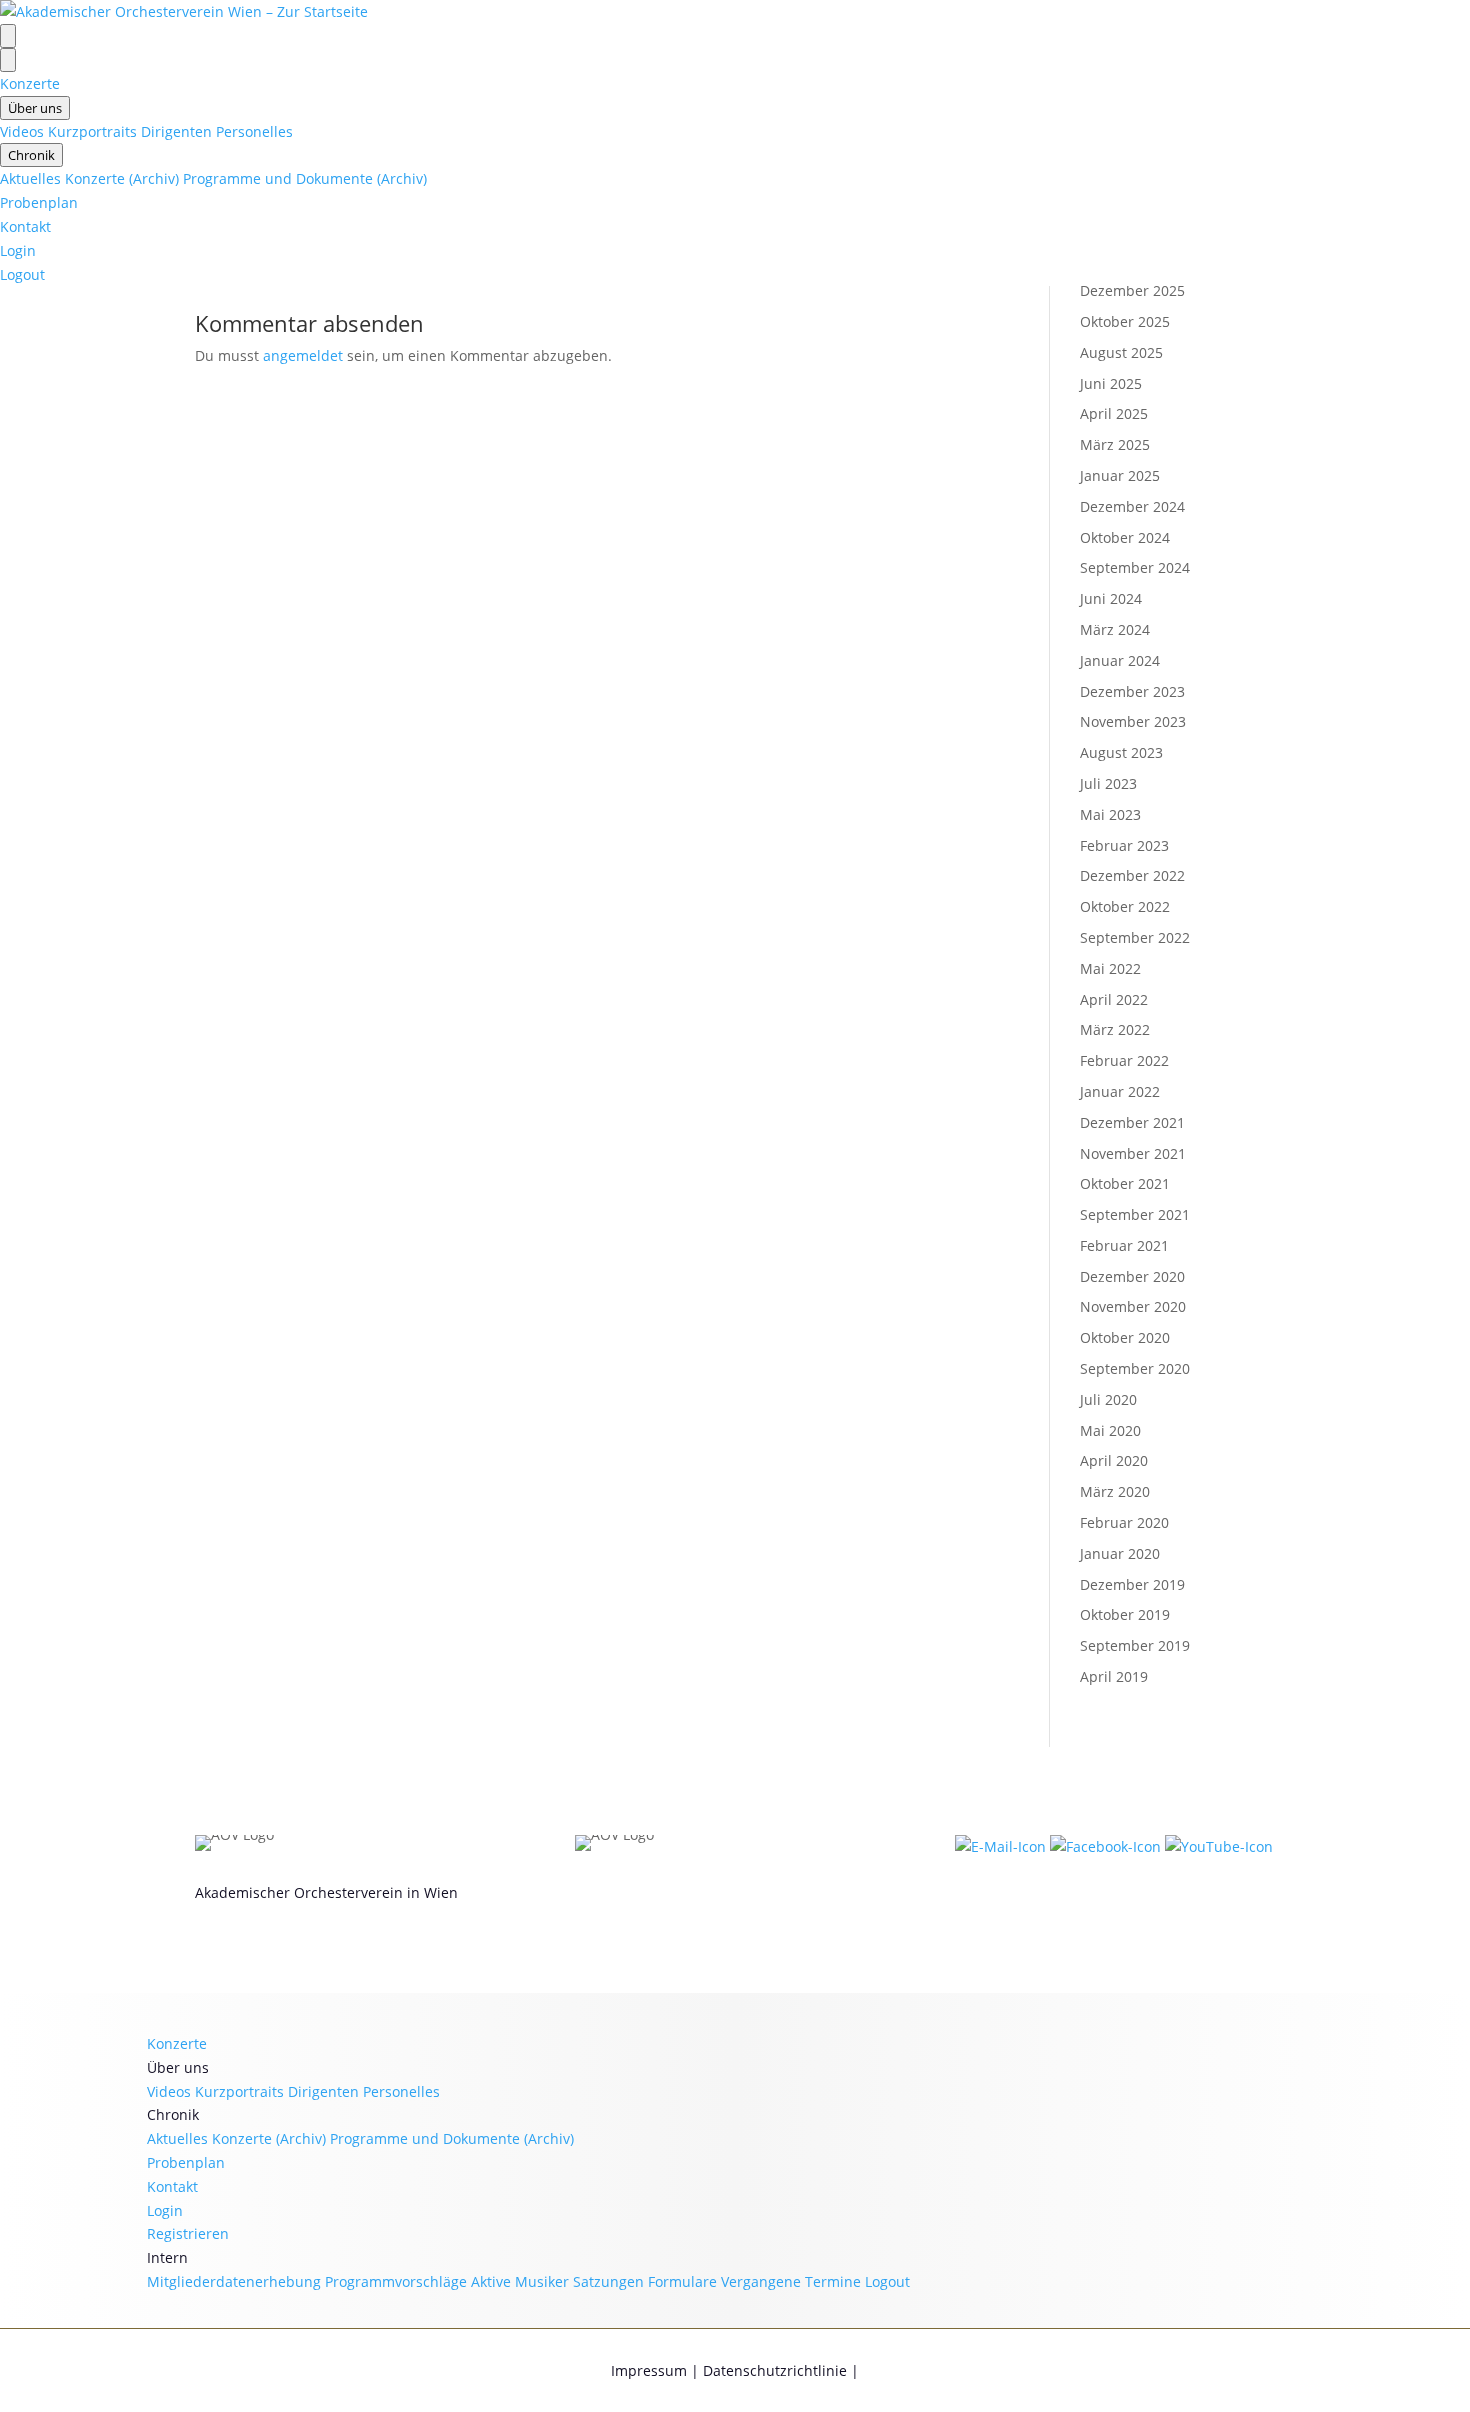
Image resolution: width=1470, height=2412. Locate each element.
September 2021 (1135, 1214)
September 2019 (1135, 1645)
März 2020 (1115, 1491)
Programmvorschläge (396, 2281)
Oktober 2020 (1125, 1337)
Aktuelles (30, 178)
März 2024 (1115, 629)
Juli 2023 (1108, 783)
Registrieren (188, 2233)
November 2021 (1133, 1153)
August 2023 (1121, 752)
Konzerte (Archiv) (122, 178)
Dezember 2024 (1132, 506)
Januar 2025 (1120, 475)
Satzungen (608, 2281)
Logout (22, 274)
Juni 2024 (1111, 598)
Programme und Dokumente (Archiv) (305, 178)
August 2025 (1121, 352)
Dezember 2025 (1132, 290)
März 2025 (1115, 444)
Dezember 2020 (1132, 1276)
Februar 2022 (1124, 1060)
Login (18, 250)
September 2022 (1135, 937)
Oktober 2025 (1125, 321)
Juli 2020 (1108, 1399)
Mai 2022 (1110, 968)
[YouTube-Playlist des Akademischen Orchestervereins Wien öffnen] (1219, 1846)
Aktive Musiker (520, 2281)
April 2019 (1114, 1676)
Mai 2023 (1110, 814)
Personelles (254, 131)
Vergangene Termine (791, 2281)
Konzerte (30, 83)
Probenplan (39, 202)
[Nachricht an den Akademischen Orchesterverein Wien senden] (1002, 1846)
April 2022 (1114, 999)
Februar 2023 (1124, 845)
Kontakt (25, 226)
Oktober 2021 (1125, 1183)
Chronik (31, 155)
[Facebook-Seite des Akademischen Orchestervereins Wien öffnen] (1107, 1846)
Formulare (682, 2281)
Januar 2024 (1120, 660)
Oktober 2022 (1125, 906)
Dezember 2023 (1132, 691)
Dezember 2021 (1132, 1122)
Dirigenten (176, 131)
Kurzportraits (92, 131)
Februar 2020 (1124, 1522)
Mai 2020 (1110, 1430)
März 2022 (1115, 1029)
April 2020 (1114, 1460)
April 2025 (1114, 413)
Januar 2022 (1120, 1091)
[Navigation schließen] (8, 60)
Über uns (35, 108)
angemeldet (303, 355)
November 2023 (1133, 721)
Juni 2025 (1111, 383)
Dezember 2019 (1132, 1584)
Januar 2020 (1120, 1553)
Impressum (649, 2370)
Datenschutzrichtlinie (775, 2370)
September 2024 (1135, 567)
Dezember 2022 (1132, 875)
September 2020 (1135, 1368)
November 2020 (1133, 1306)
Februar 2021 (1124, 1245)
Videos (22, 131)
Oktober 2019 (1125, 1614)
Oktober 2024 (1125, 537)
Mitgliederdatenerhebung (234, 2281)
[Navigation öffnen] (8, 36)
